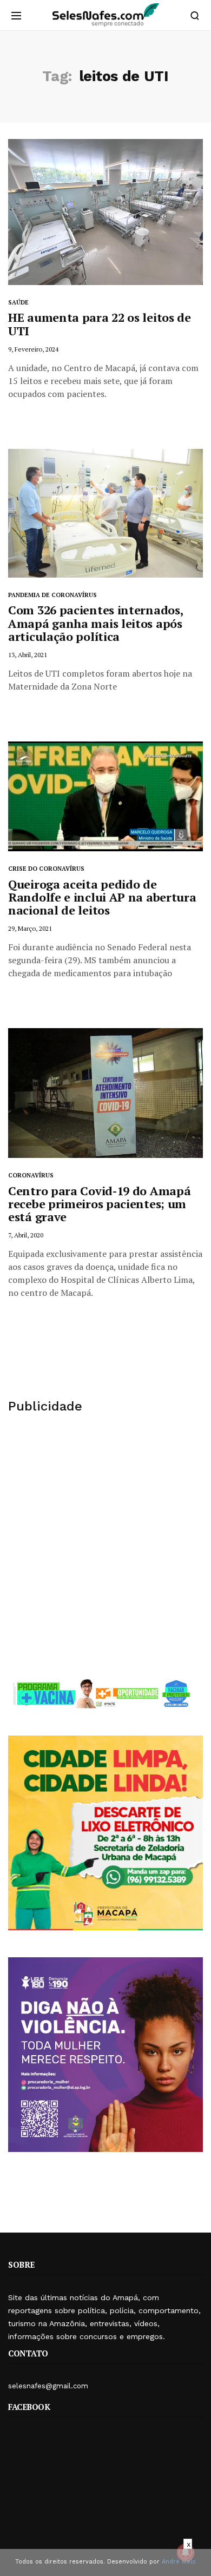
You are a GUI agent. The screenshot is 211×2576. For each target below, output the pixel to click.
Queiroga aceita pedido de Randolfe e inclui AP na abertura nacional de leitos (102, 897)
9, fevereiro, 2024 (33, 349)
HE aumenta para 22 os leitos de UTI (100, 324)
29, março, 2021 (30, 928)
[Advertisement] (105, 1546)
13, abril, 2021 (28, 655)
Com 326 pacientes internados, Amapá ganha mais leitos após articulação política (95, 623)
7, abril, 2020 (26, 1235)
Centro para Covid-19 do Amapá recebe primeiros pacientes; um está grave (99, 1204)
